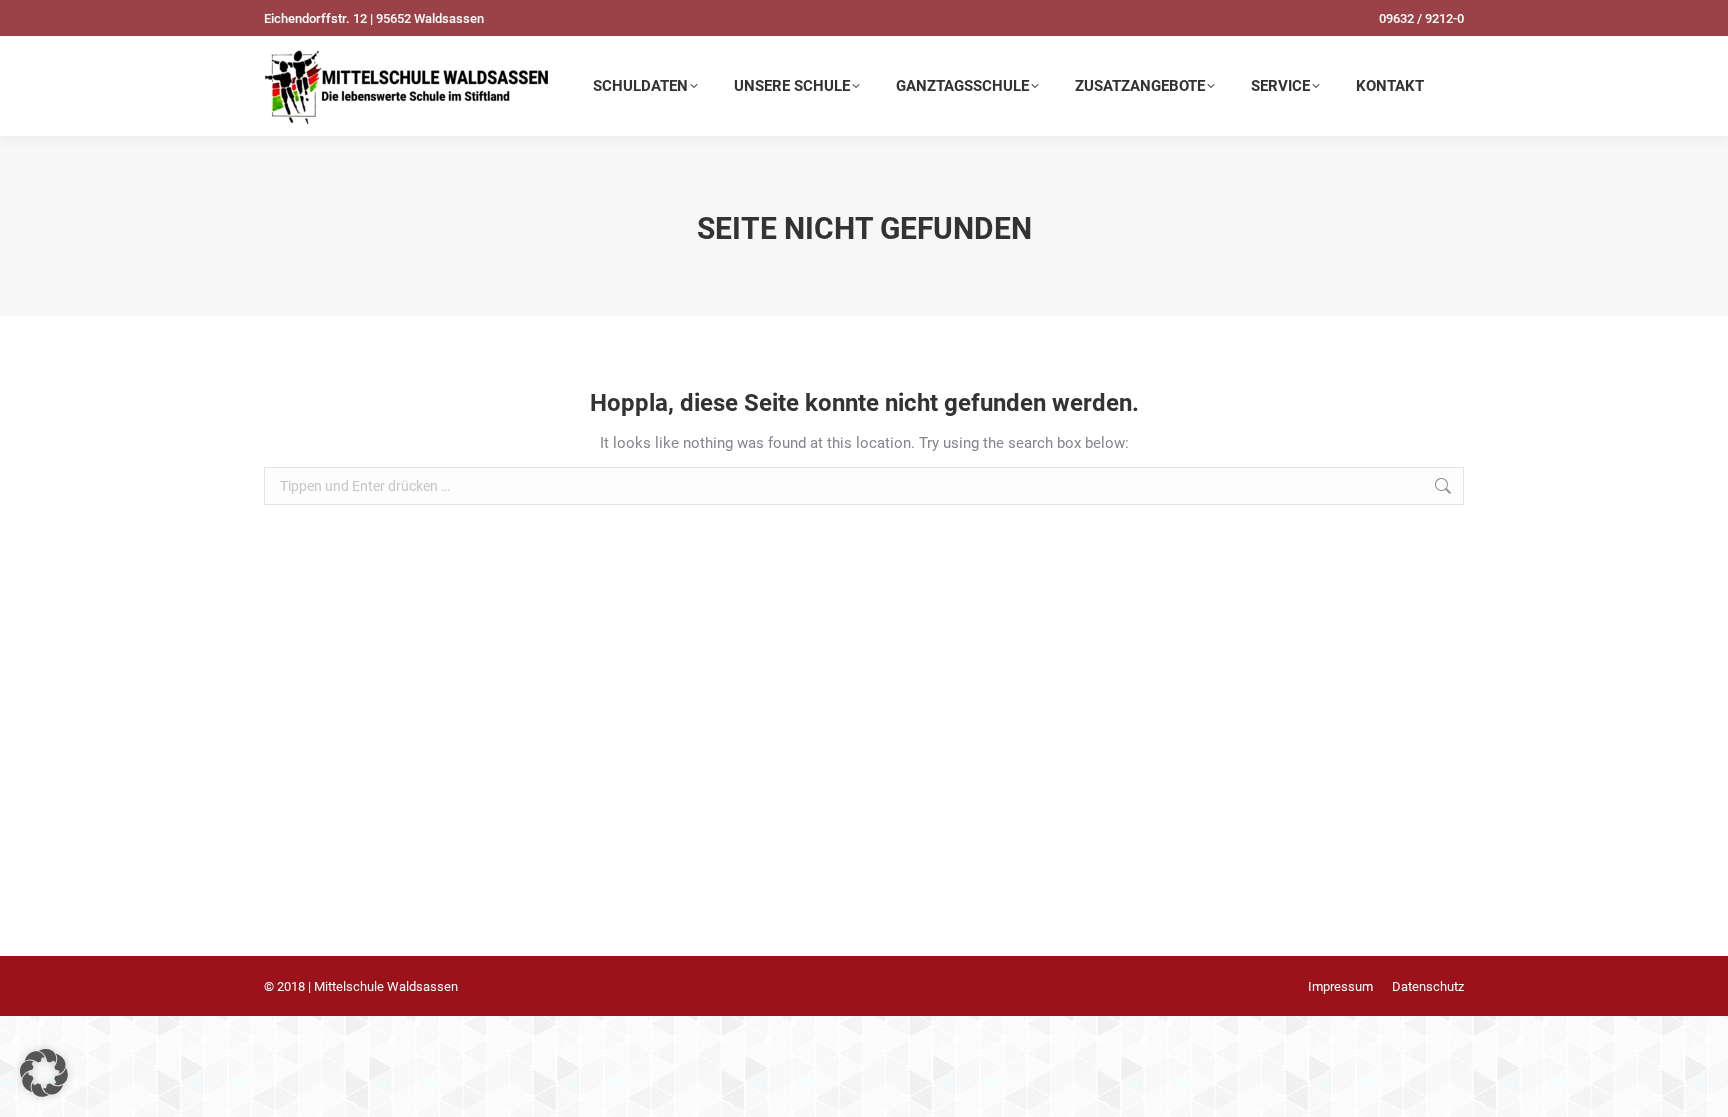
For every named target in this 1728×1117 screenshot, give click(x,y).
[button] (44, 1073)
